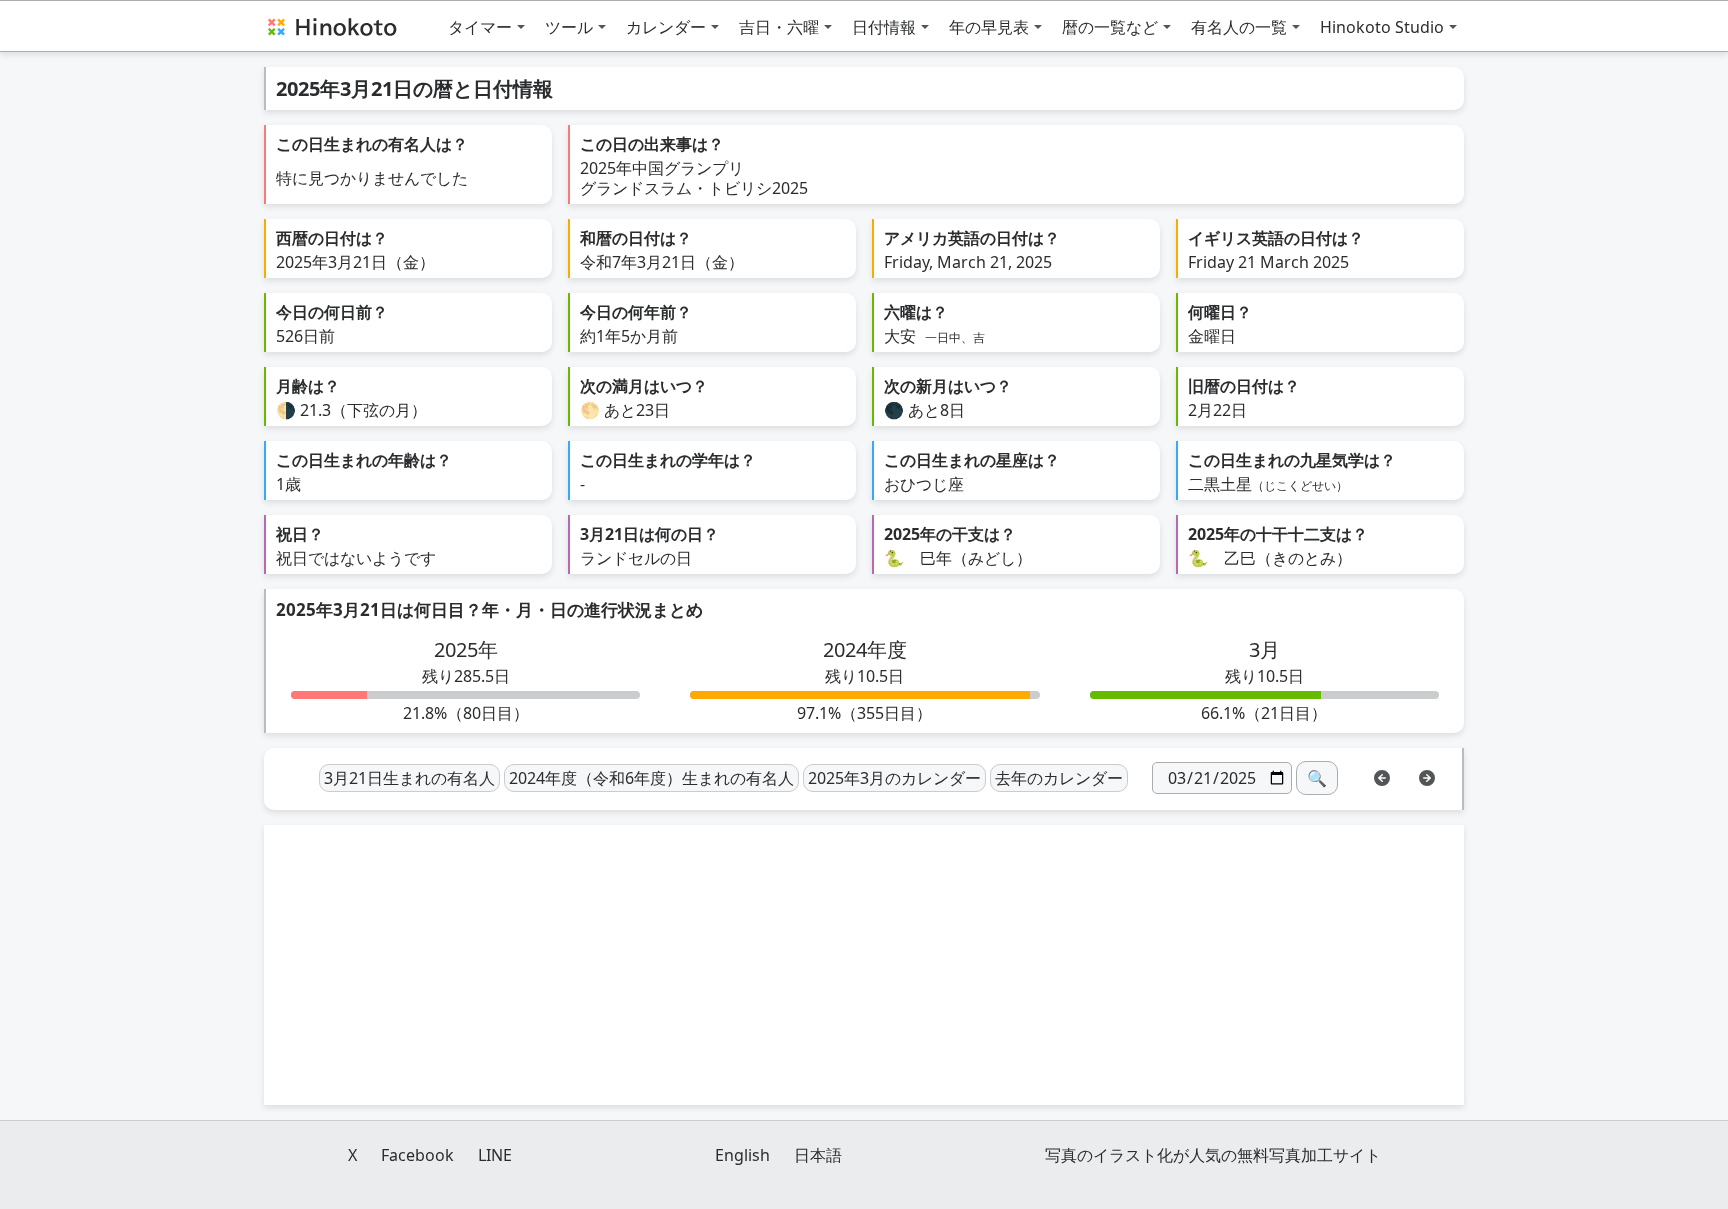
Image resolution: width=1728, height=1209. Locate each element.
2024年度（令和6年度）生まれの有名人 (651, 778)
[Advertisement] (864, 965)
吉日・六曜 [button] (779, 27)
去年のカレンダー (1059, 778)
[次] (1427, 776)
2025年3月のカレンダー (894, 778)
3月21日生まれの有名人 (409, 778)
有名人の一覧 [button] (1239, 27)
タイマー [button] (480, 27)
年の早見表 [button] (989, 27)
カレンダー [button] (666, 27)
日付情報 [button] (884, 27)
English (742, 1155)
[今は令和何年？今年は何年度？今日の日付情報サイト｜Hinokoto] (331, 26)
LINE (495, 1155)
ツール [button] (569, 27)
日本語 (818, 1155)
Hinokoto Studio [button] (1382, 27)
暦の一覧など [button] (1110, 27)
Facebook (417, 1155)
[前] (1382, 776)
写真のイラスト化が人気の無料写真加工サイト (1213, 1155)
